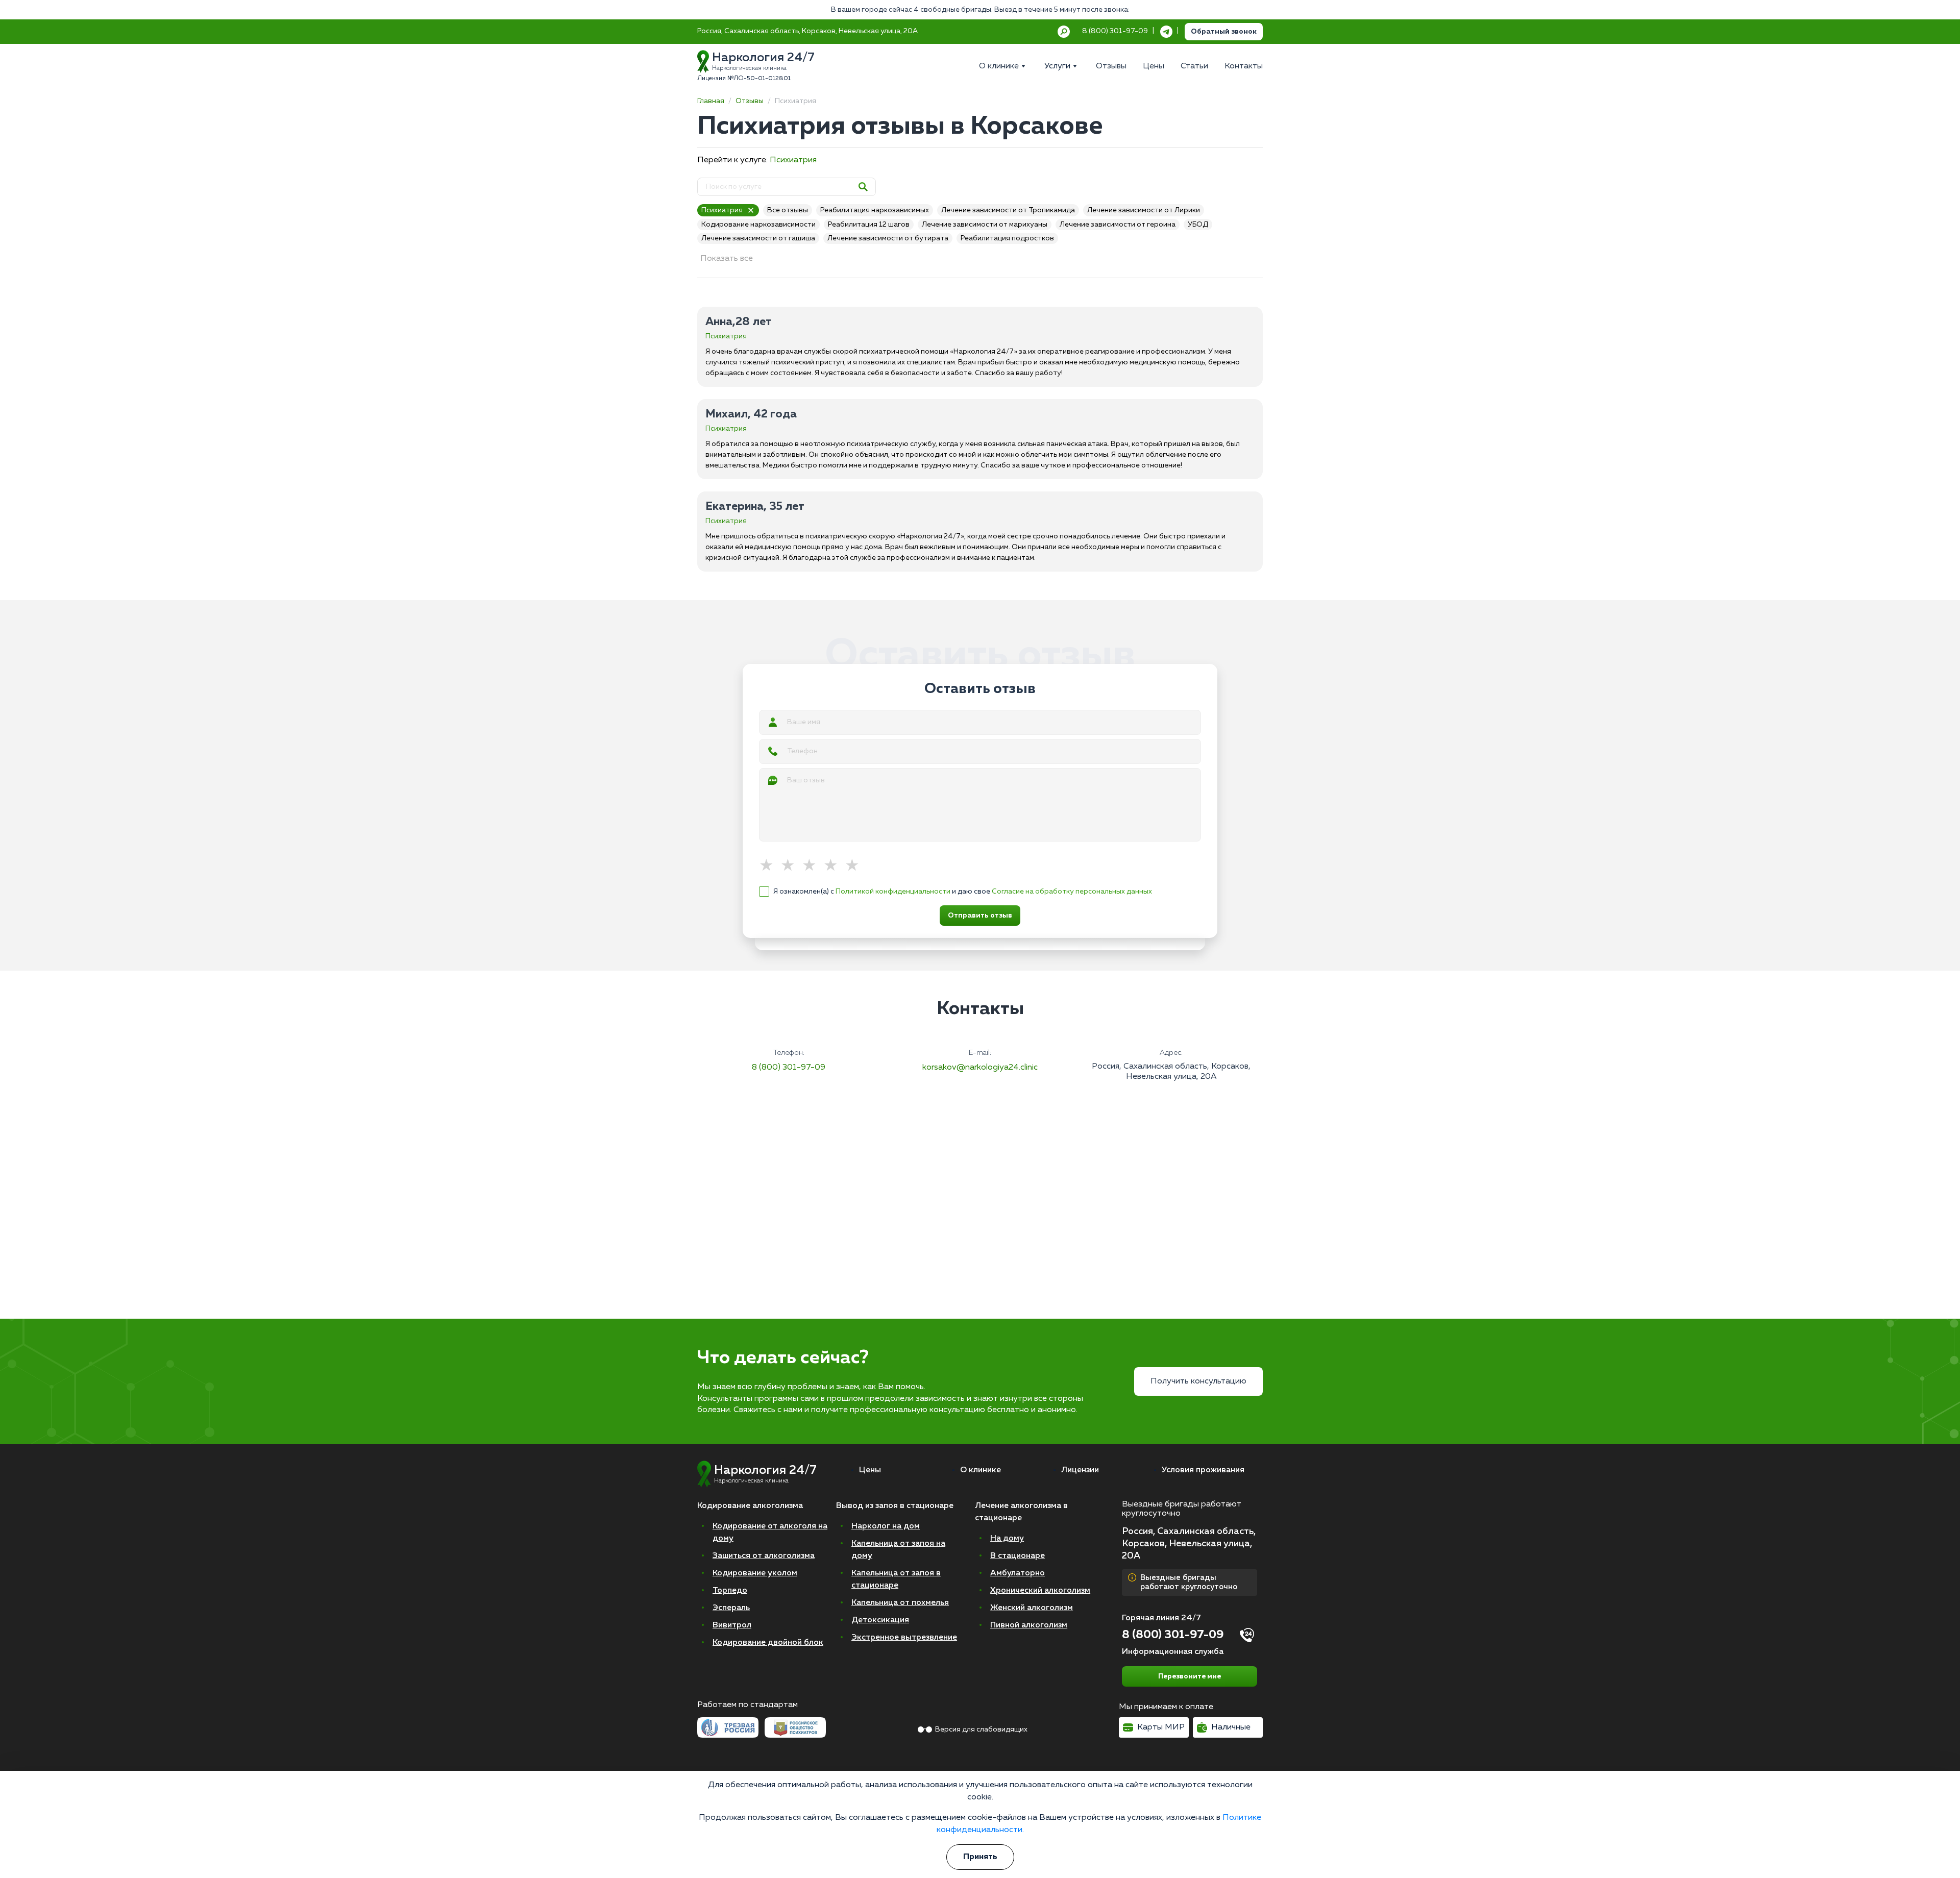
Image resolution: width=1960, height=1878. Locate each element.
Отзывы (750, 101)
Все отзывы (788, 210)
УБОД (1198, 225)
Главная (711, 101)
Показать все (727, 259)
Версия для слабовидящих (981, 1729)
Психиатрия (793, 160)
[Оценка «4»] (834, 866)
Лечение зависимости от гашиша (758, 238)
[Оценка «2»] (791, 866)
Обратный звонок (1224, 32)
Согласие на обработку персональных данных (1072, 892)
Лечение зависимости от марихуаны (985, 225)
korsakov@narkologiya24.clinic (980, 1068)
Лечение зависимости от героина (1118, 225)
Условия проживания (1203, 1470)
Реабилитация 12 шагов (869, 225)
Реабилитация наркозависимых (875, 210)
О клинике (981, 1470)
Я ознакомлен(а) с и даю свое (963, 892)
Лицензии (1080, 1470)
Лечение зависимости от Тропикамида (1008, 210)
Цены (870, 1470)
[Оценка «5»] (855, 866)
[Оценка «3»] (813, 866)
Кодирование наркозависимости (758, 225)
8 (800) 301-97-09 (789, 1068)
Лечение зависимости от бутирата (888, 238)
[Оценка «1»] (770, 866)
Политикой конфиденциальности (893, 892)
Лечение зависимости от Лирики (1144, 210)
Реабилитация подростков (1007, 238)
